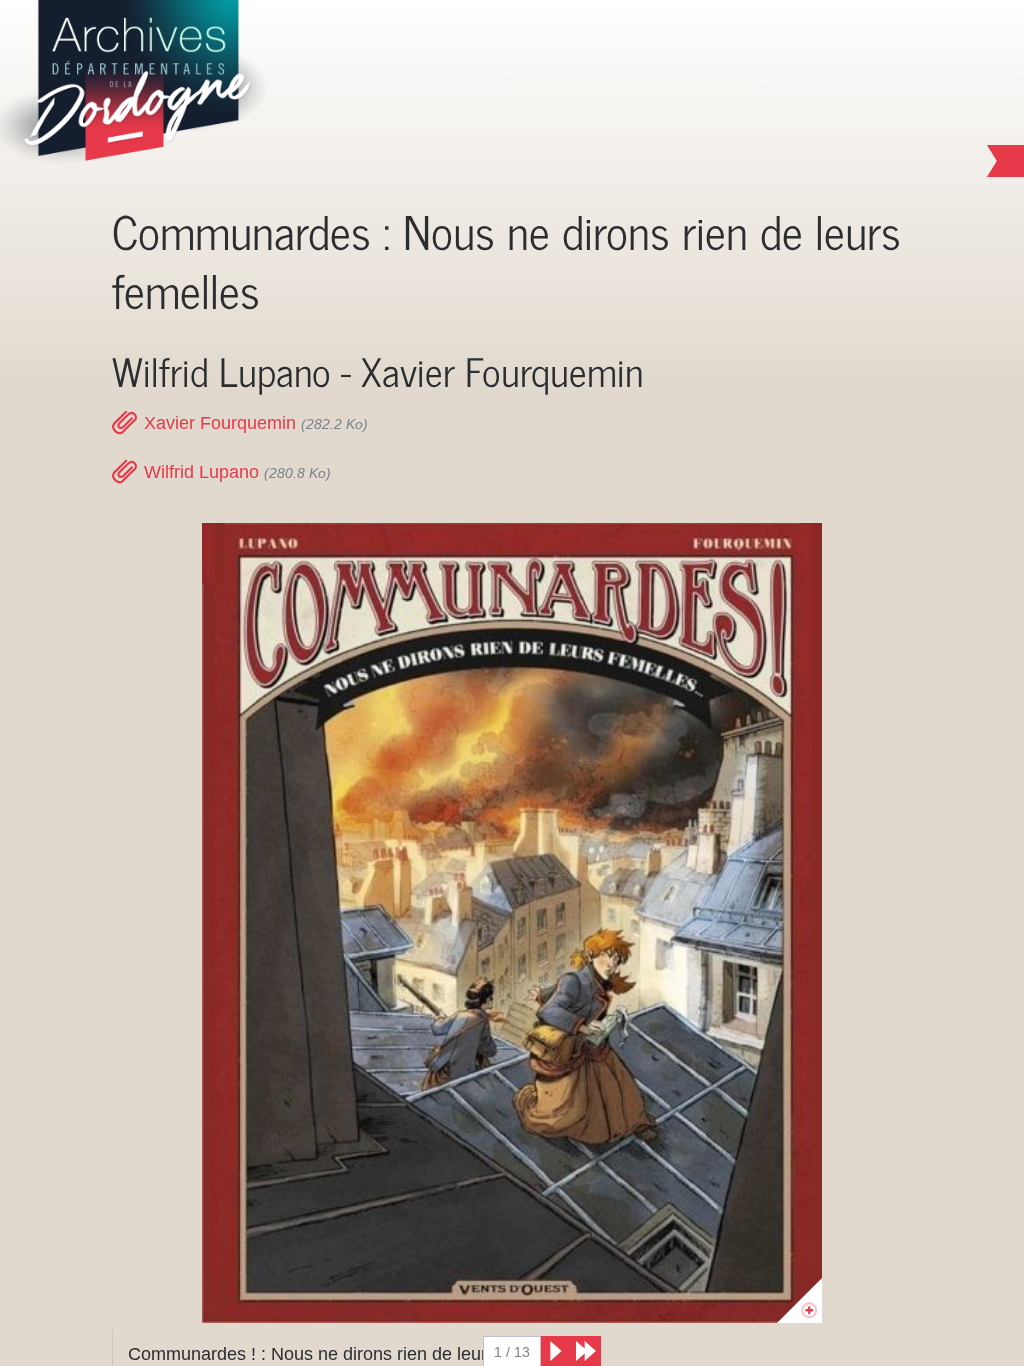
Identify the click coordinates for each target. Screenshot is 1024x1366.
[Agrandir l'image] (511, 923)
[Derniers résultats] (586, 1351)
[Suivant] (556, 1351)
